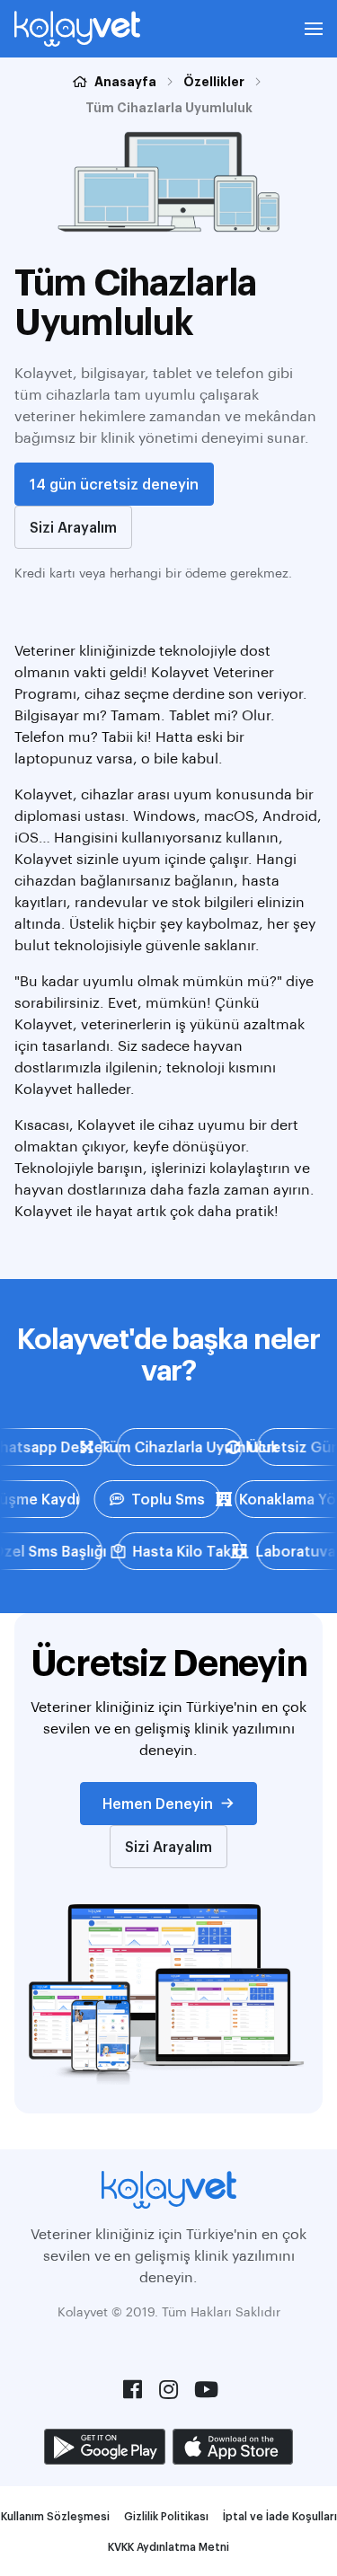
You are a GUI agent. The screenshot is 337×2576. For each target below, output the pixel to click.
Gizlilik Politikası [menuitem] (166, 2516)
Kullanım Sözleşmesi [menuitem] (55, 2516)
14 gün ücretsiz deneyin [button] (114, 484)
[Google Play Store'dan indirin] (105, 2447)
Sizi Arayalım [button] (73, 527)
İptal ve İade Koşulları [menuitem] (280, 2516)
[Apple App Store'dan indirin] (233, 2447)
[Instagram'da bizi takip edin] (169, 2389)
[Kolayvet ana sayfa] (77, 29)
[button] (314, 29)
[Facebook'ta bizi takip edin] (133, 2389)
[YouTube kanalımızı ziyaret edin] (205, 2389)
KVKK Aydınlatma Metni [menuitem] (168, 2546)
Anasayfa (125, 81)
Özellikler (214, 81)
